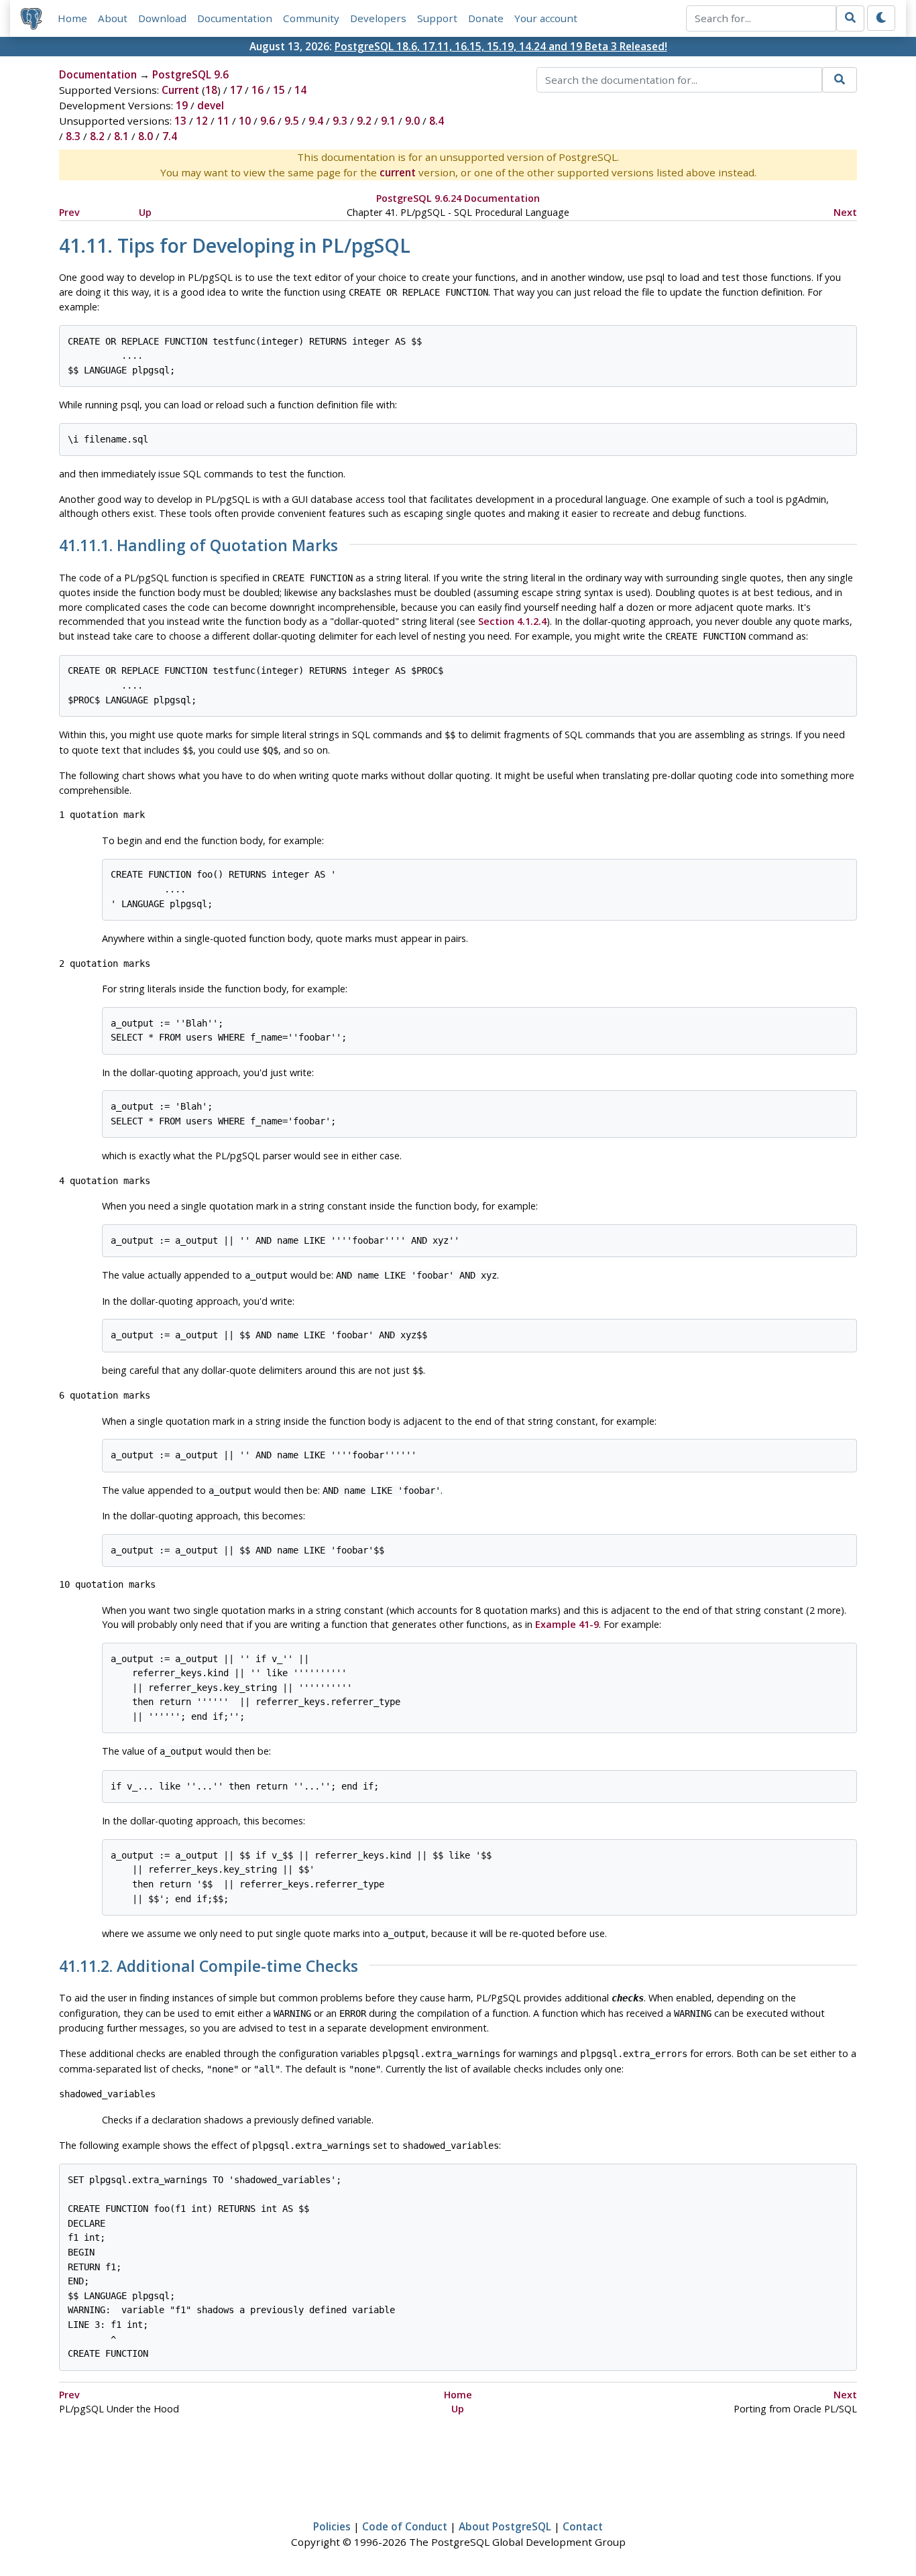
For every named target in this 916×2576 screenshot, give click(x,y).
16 (257, 90)
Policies (332, 2526)
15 (279, 90)
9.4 (316, 121)
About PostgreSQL (505, 2526)
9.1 (388, 121)
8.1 (121, 136)
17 (236, 90)
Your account (546, 18)
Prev (69, 212)
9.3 (340, 121)
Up (145, 212)
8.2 (97, 136)
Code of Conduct (405, 2526)
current (398, 172)
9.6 (268, 121)
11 (223, 121)
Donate (486, 18)
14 (300, 90)
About (113, 18)
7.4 (170, 136)
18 (211, 90)
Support (437, 18)
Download (162, 18)
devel (211, 105)
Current (180, 90)
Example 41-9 (567, 1624)
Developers (378, 18)
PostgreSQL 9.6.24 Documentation (458, 198)
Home (72, 18)
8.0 (146, 136)
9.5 (292, 121)
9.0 (412, 121)
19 (182, 105)
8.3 (73, 136)
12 (202, 121)
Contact (583, 2526)
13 (180, 121)
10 (245, 121)
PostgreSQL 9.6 (190, 74)
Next (845, 212)
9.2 (364, 121)
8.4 (437, 121)
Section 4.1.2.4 (512, 621)
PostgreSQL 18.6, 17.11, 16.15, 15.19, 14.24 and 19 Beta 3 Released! (501, 46)
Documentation (235, 18)
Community (311, 18)
